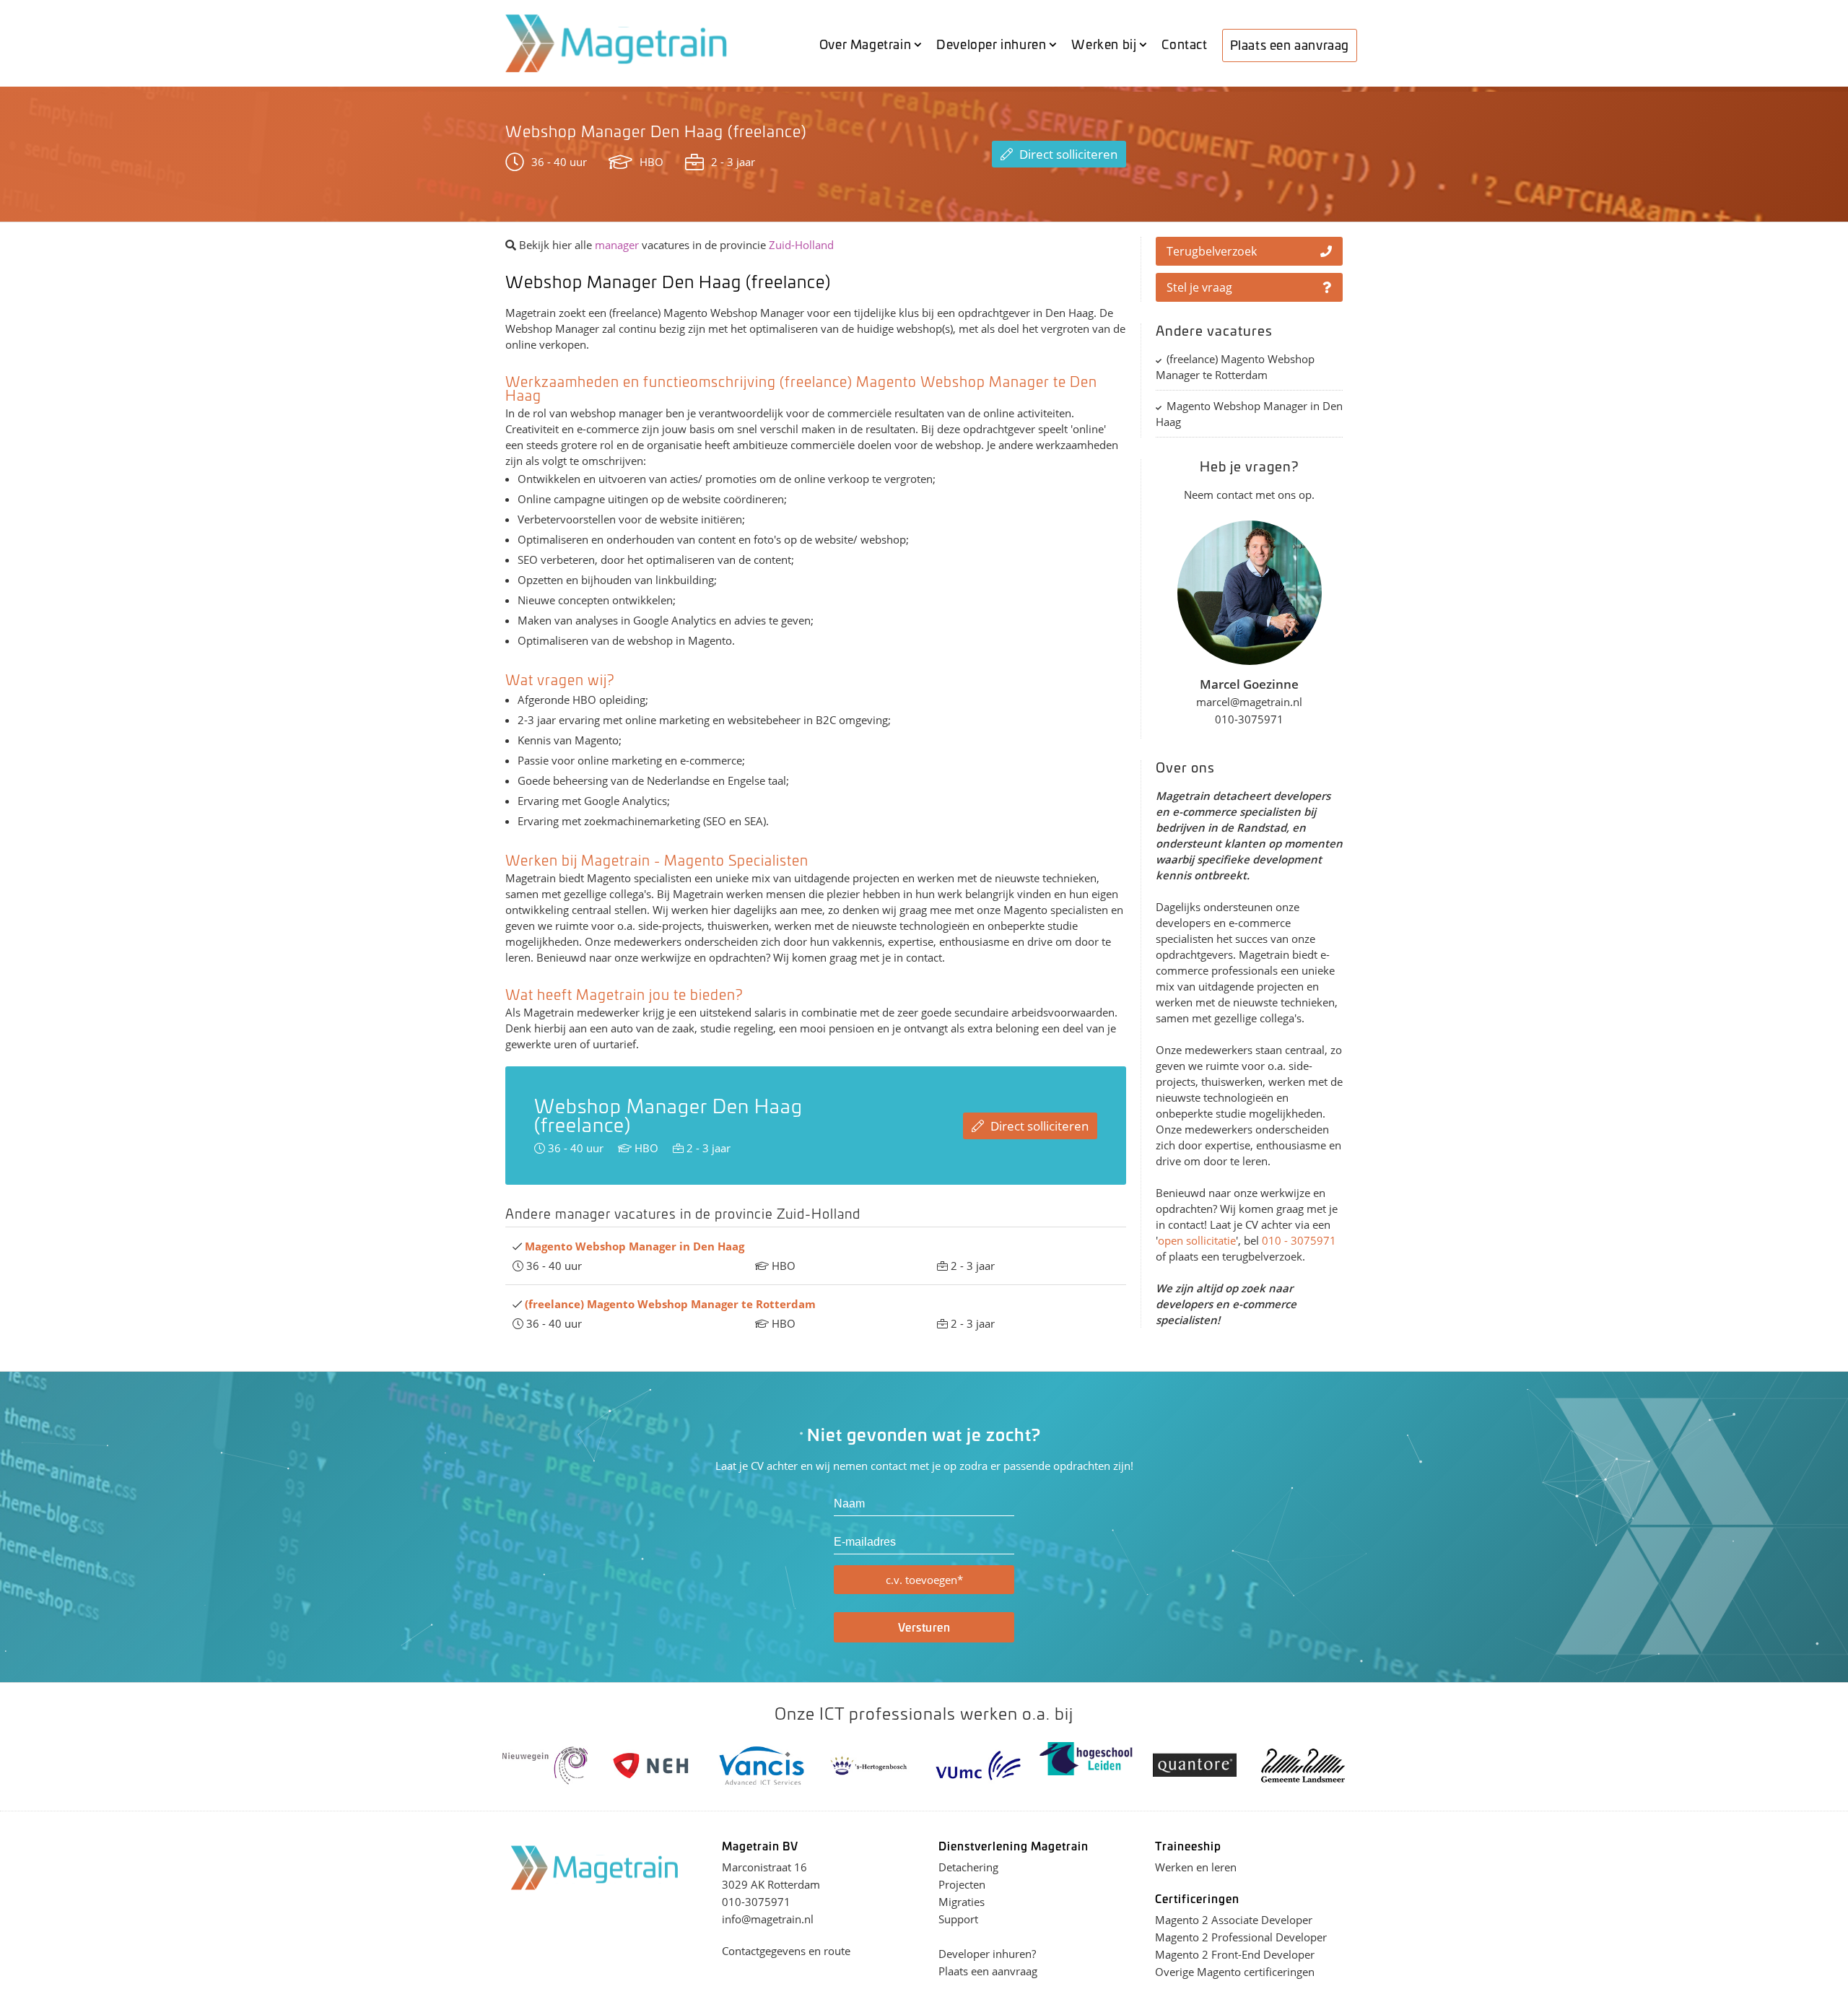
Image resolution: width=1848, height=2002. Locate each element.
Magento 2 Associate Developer (1234, 1920)
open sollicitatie (1197, 1240)
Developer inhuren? (987, 1954)
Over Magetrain (865, 43)
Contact (1184, 43)
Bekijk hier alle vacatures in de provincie (675, 245)
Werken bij (1104, 43)
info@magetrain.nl (768, 1919)
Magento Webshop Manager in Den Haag (1249, 414)
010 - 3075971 (1299, 1240)
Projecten (962, 1884)
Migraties (962, 1902)
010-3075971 (756, 1902)
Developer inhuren (991, 43)
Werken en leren (1196, 1867)
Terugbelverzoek (1212, 251)
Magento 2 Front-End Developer (1235, 1954)
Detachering (968, 1867)
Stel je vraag (1199, 287)
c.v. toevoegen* (924, 1580)
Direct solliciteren (1067, 154)
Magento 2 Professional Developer (1241, 1937)
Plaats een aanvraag (1290, 44)
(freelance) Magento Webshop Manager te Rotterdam (1235, 367)
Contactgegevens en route (786, 1951)
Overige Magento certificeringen (1235, 1972)
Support (958, 1919)
